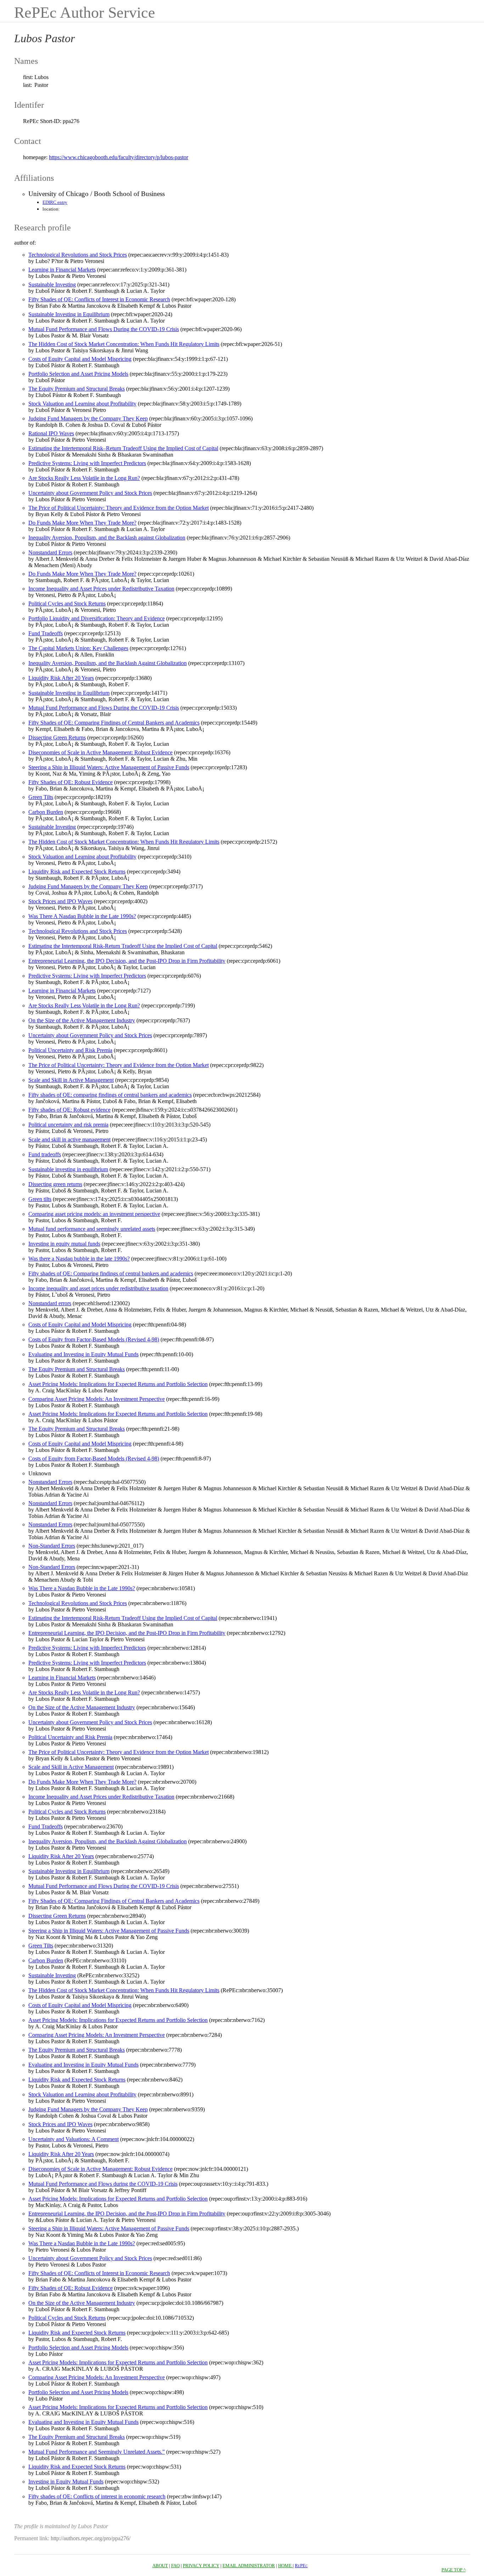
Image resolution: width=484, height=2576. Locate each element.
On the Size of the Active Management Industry (82, 1020)
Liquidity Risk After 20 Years (61, 678)
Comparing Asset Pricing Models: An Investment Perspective (97, 1399)
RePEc (301, 2566)
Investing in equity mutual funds (64, 1244)
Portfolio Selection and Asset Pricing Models (78, 374)
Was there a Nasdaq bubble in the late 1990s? (79, 1259)
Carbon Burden (46, 812)
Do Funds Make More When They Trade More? (82, 523)
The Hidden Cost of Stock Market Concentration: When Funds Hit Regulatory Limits (124, 344)
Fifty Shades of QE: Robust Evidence (71, 782)
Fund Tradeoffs (46, 633)
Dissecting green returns (55, 1184)
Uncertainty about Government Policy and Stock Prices (90, 493)
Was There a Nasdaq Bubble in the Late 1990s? (82, 1588)
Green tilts (40, 1199)
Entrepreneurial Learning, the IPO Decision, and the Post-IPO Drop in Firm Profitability (127, 961)
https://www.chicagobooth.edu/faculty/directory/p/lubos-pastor (119, 157)
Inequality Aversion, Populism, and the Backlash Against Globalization (108, 663)
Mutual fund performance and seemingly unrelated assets (92, 1229)
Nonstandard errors (50, 1303)
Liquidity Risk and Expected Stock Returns (77, 871)
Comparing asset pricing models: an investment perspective (94, 1214)
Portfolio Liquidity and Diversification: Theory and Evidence (97, 618)
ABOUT (160, 2566)
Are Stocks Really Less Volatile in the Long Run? (84, 478)
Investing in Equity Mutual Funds (66, 2482)
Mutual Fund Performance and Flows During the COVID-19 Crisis (104, 329)
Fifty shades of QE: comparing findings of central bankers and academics (110, 1095)
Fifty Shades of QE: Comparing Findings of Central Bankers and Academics (114, 723)
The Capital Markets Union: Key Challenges (78, 648)
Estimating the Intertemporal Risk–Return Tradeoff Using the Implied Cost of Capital (123, 448)
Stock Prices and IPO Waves (60, 901)
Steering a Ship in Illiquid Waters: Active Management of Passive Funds (109, 767)
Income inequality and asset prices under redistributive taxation (98, 1288)
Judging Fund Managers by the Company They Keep (88, 418)
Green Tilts (41, 797)
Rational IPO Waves (51, 433)
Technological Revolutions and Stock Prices (78, 255)
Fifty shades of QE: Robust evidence (69, 1110)
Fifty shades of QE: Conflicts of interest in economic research (97, 2496)
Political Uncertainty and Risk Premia (70, 1050)
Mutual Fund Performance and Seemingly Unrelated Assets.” (97, 2452)
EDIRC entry (55, 202)
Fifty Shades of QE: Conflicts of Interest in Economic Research (99, 299)
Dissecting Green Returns (57, 737)
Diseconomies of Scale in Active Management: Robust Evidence (100, 752)
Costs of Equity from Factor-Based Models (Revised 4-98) (94, 1339)
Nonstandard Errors (50, 552)
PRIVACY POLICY (201, 2566)
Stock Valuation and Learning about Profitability (82, 404)
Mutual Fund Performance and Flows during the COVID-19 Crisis (103, 2184)
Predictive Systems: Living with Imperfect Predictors (87, 463)
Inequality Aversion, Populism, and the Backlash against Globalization (107, 538)
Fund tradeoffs (45, 1154)
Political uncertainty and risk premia (68, 1125)
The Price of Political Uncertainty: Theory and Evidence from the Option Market (119, 508)
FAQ (175, 2566)
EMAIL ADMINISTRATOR (249, 2566)
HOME (285, 2566)
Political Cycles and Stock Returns (67, 604)
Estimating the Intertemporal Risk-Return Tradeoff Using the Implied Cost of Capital (123, 946)
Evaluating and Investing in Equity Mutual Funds (83, 1354)
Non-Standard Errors (52, 1546)
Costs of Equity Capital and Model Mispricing (80, 359)
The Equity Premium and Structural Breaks (77, 389)
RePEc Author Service (85, 13)
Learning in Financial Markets (62, 270)
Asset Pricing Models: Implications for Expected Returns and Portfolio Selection (118, 1384)
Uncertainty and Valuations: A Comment (74, 2139)
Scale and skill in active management (69, 1139)
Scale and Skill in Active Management (71, 1080)
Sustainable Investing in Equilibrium (69, 314)
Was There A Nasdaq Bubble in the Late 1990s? (82, 916)
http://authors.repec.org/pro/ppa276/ (91, 2538)
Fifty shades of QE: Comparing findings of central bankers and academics (111, 1273)
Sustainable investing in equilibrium (68, 1169)
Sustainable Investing (52, 284)
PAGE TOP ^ (454, 2570)
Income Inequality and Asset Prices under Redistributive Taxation (101, 589)
